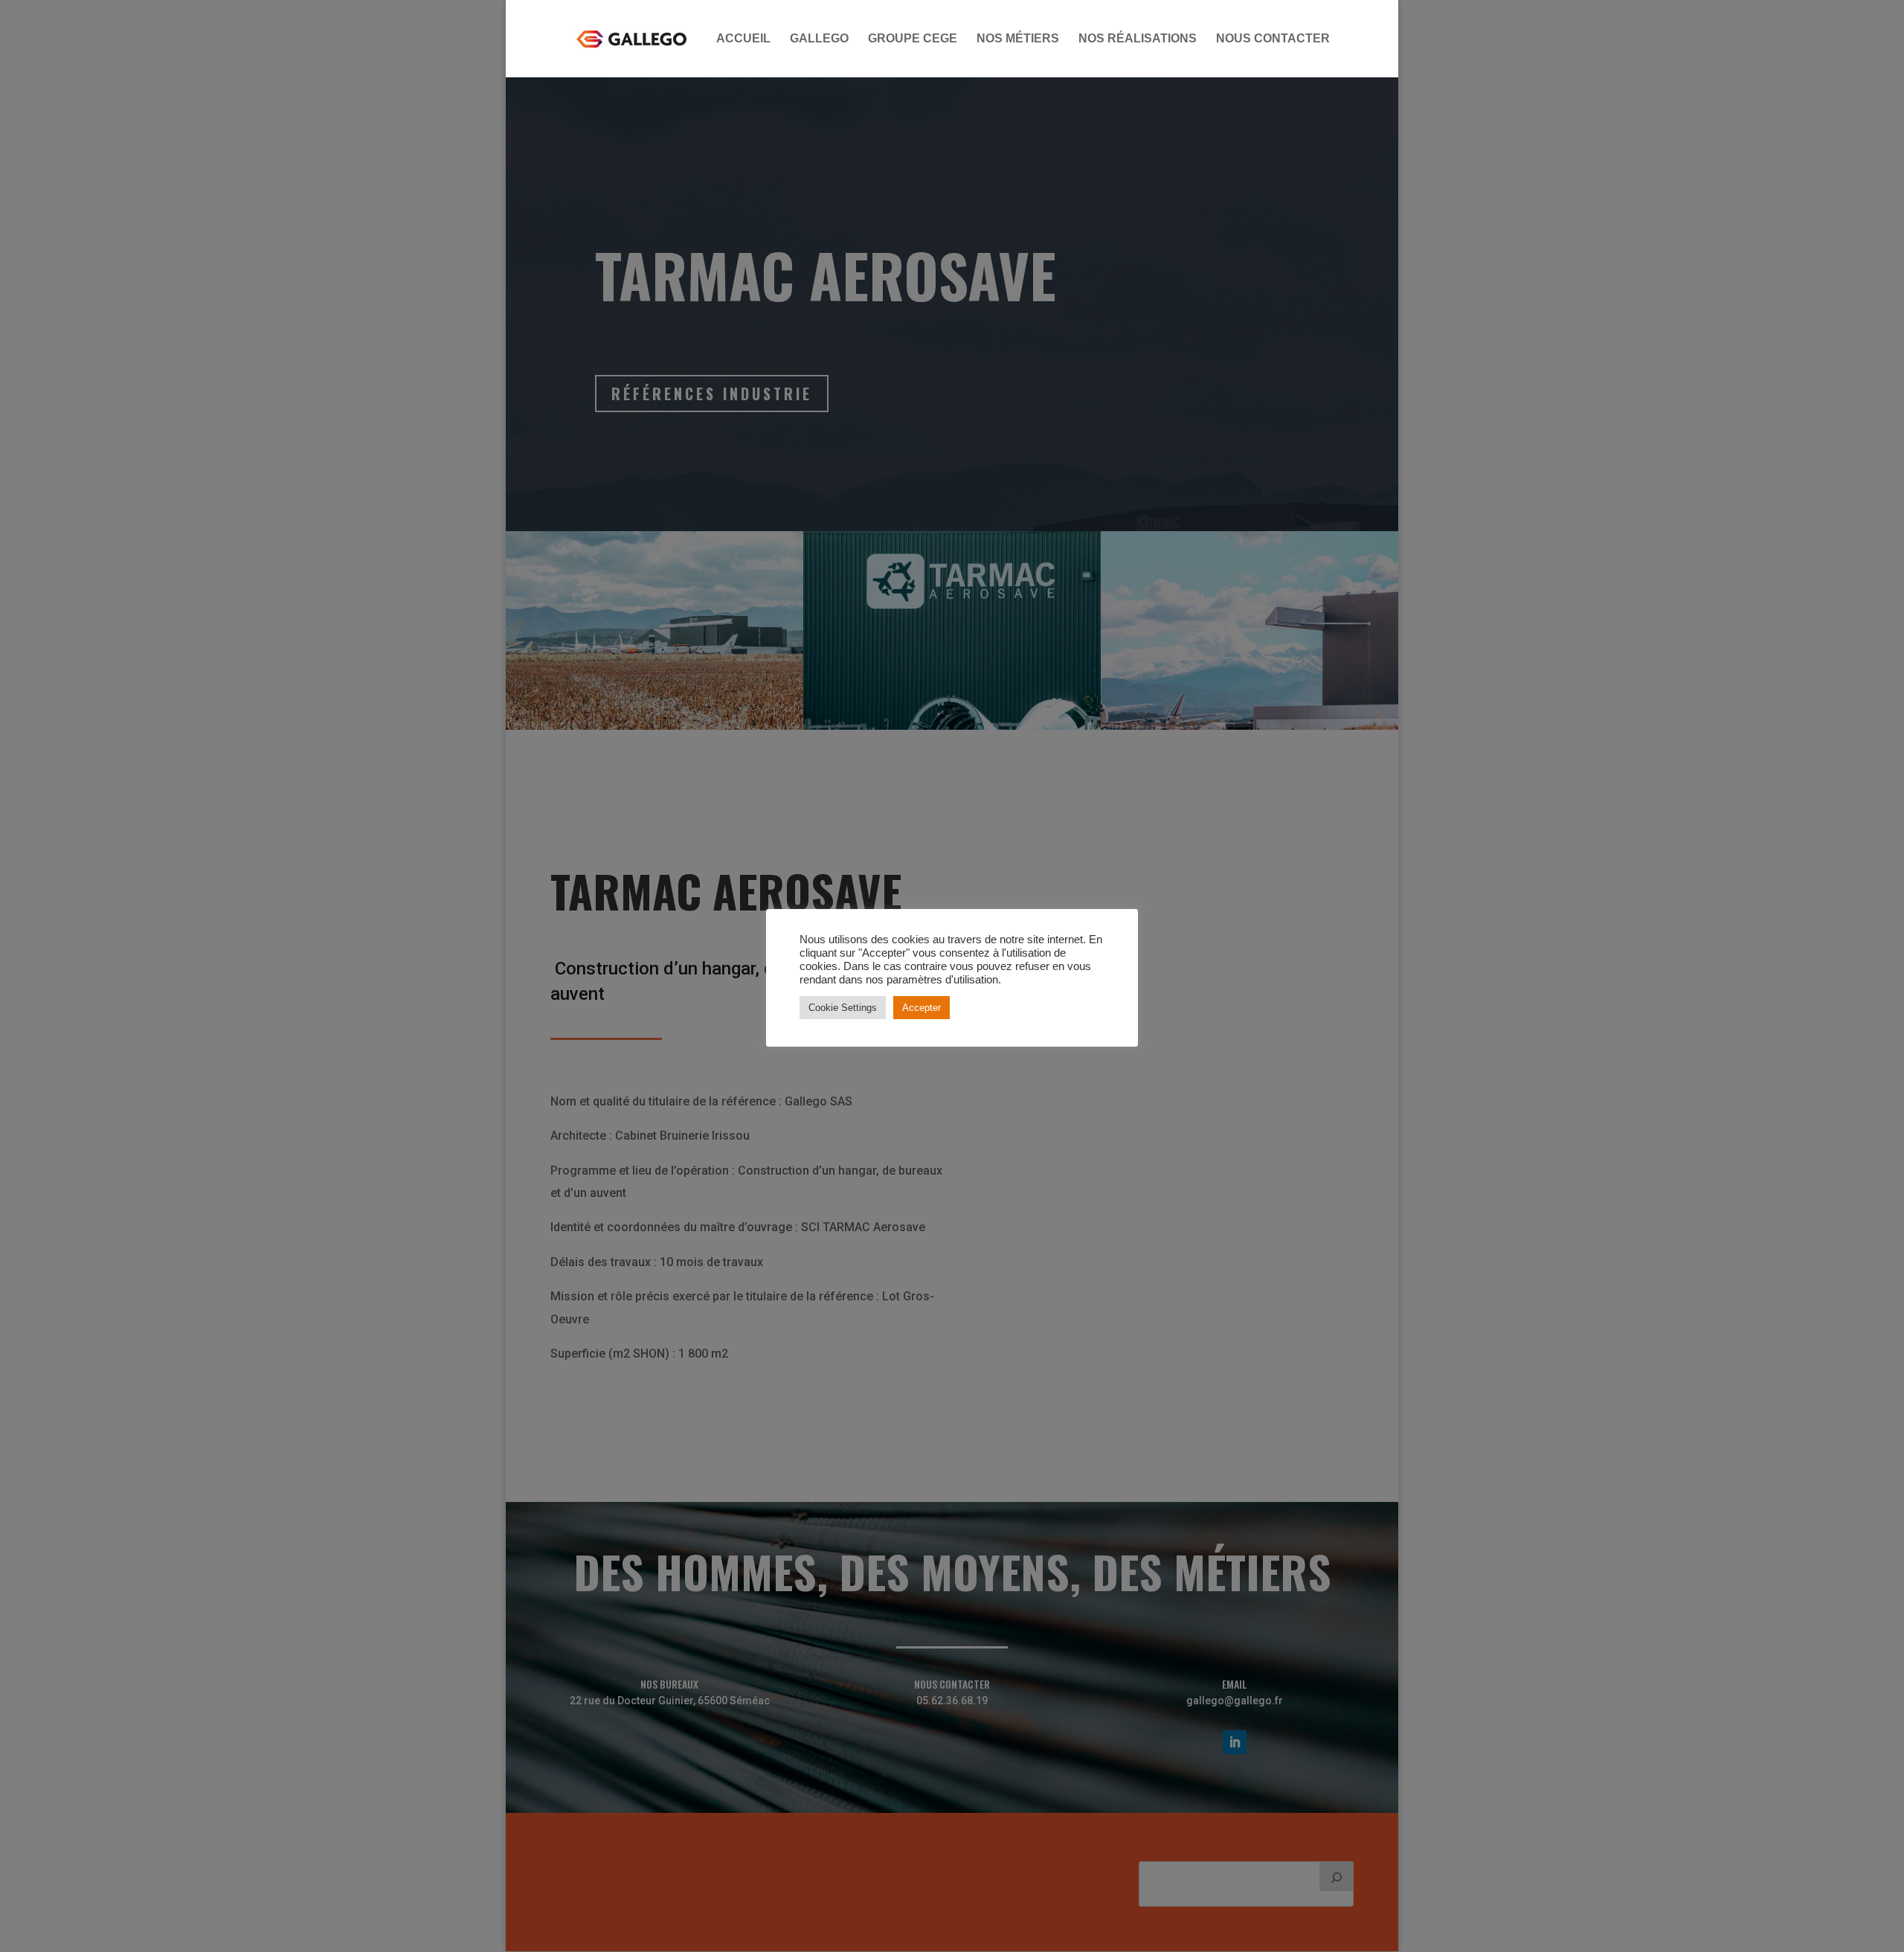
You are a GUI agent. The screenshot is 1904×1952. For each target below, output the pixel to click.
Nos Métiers (1018, 39)
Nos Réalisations (1138, 39)
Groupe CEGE (913, 39)
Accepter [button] (922, 1008)
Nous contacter (1273, 39)
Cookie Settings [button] (843, 1008)
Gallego (819, 39)
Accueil (743, 39)
